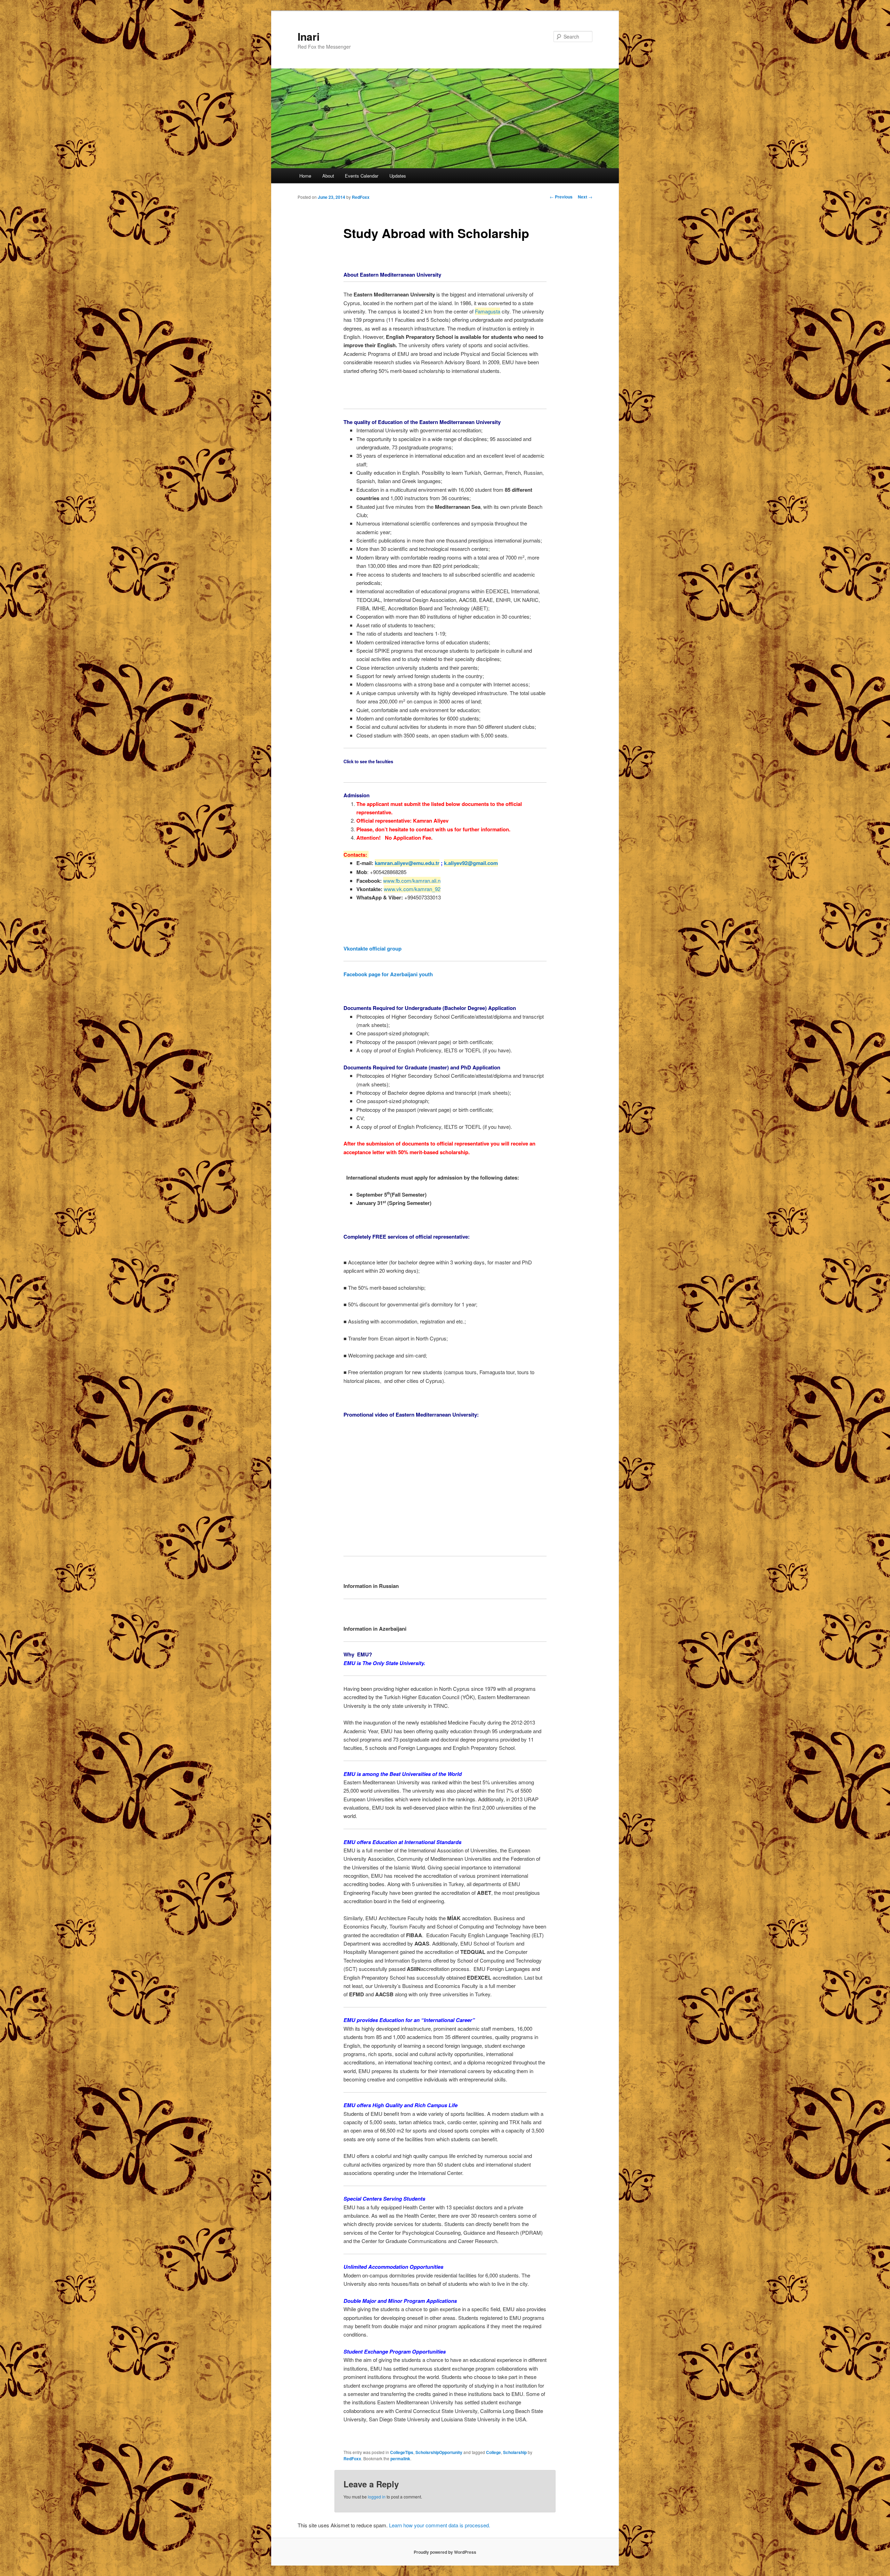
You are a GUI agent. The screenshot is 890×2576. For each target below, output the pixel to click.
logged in (377, 2497)
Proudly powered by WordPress (445, 2552)
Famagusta (488, 311)
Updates (398, 176)
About (328, 176)
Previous (561, 197)
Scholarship (515, 2452)
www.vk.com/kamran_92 (412, 889)
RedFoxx (361, 197)
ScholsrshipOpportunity (439, 2452)
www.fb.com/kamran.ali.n (412, 881)
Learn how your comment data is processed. (440, 2525)
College (493, 2452)
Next (585, 197)
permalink (400, 2459)
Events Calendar (362, 176)
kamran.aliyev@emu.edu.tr (407, 863)
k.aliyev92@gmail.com (471, 863)
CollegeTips (402, 2452)
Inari (309, 36)
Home (305, 176)
